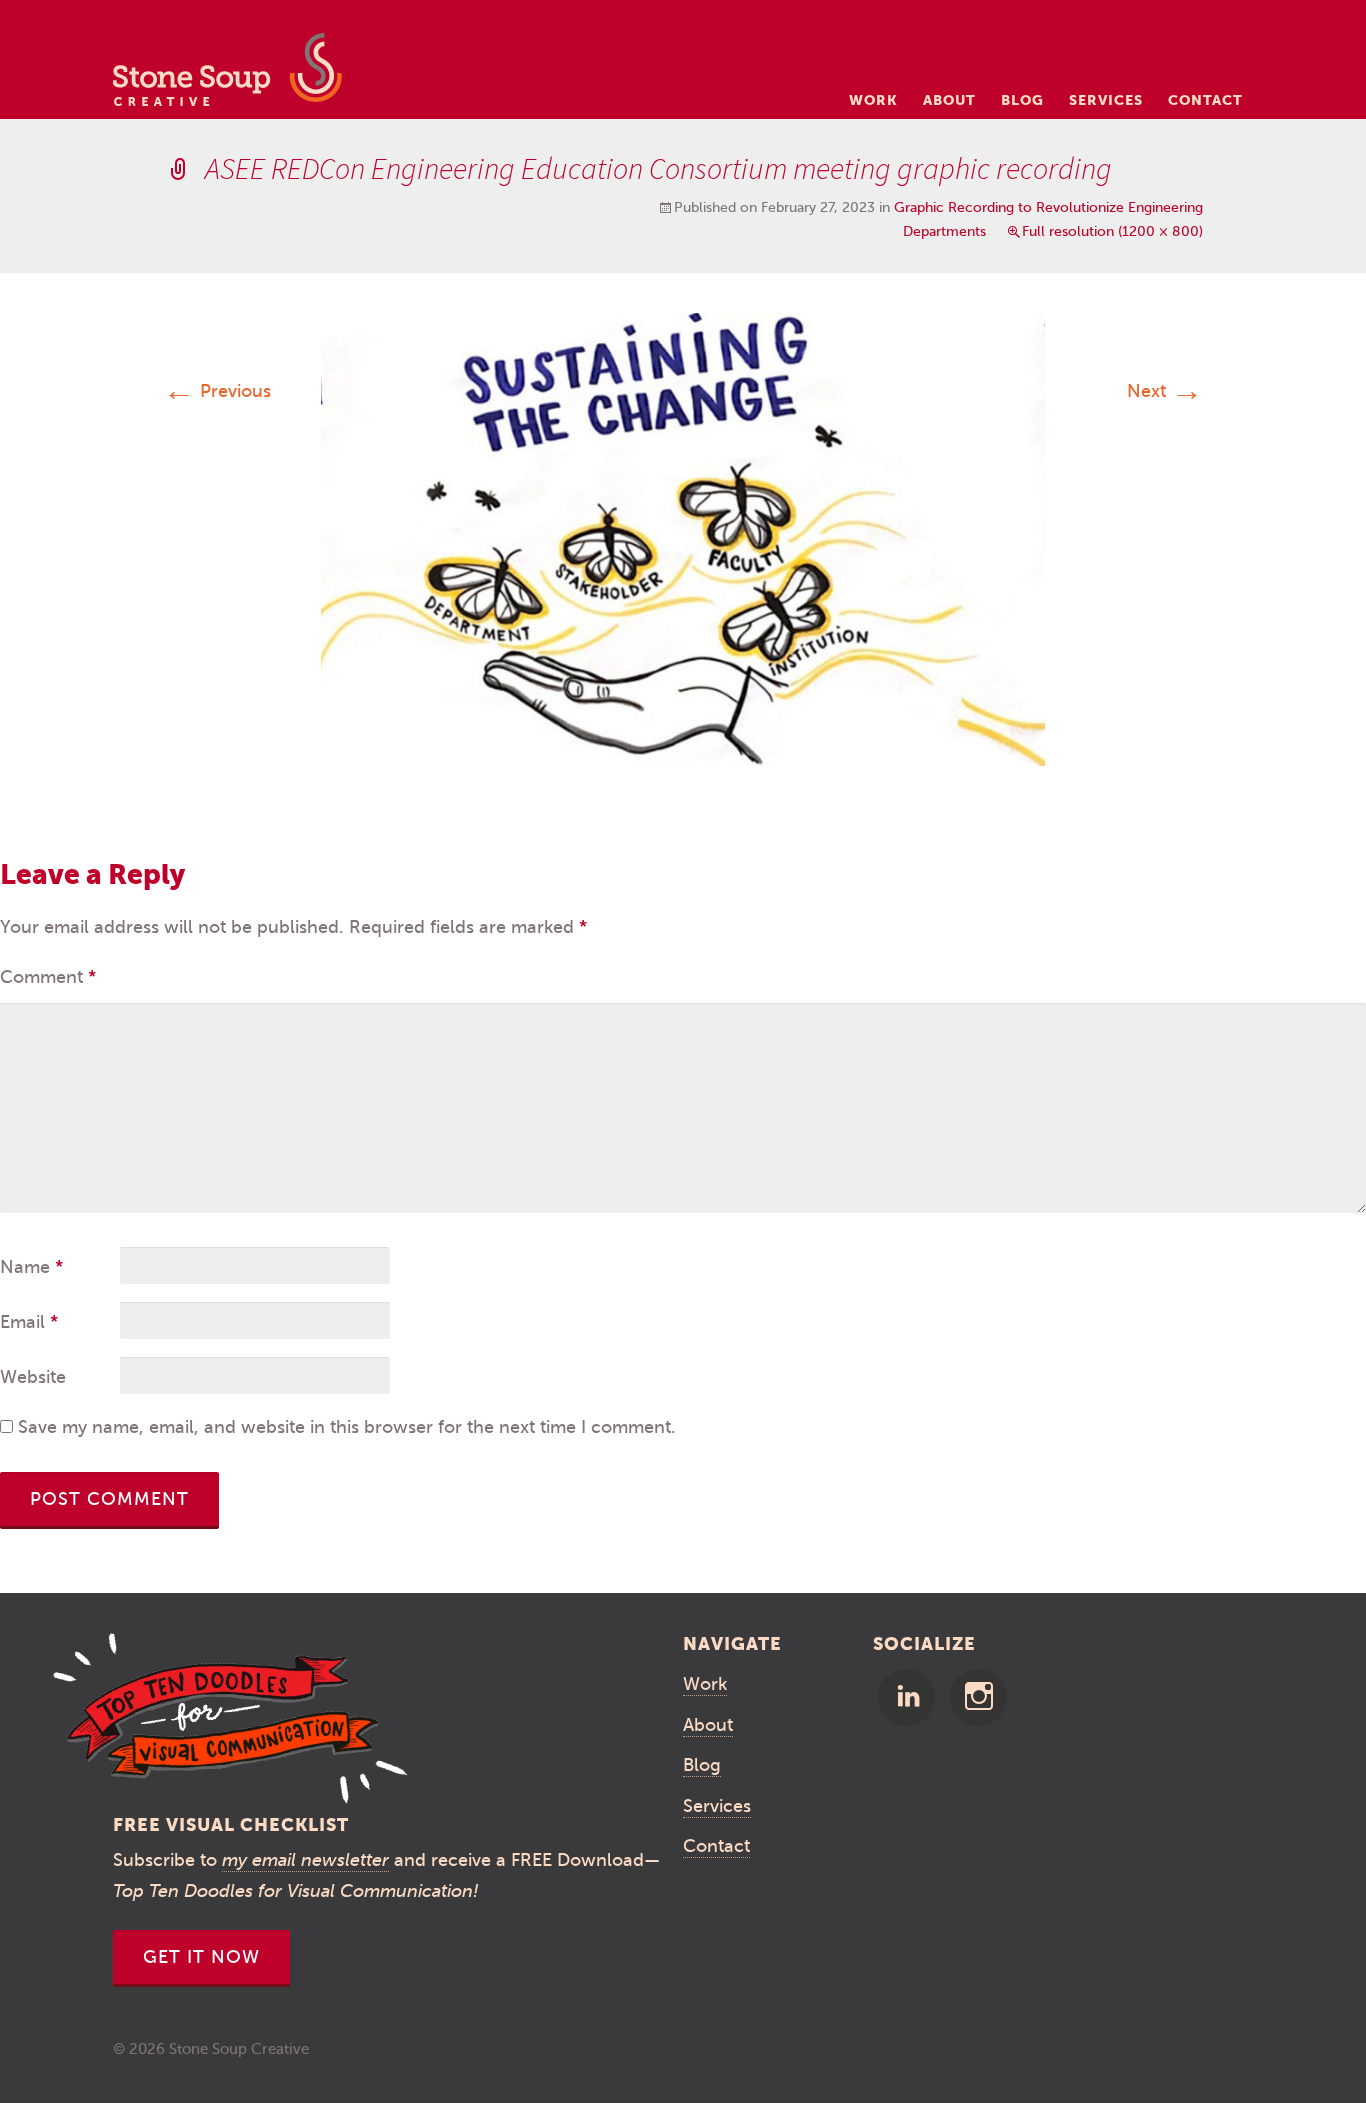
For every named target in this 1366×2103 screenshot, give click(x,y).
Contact (1205, 100)
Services (1106, 100)
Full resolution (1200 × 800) (1112, 231)
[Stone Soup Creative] (227, 75)
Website (33, 1377)
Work (873, 100)
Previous (217, 391)
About (949, 100)
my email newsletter (305, 1860)
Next (1165, 391)
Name (31, 1267)
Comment (48, 977)
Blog (1022, 100)
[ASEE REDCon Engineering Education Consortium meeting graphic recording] (683, 538)
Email (29, 1322)
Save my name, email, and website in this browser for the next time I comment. (347, 1427)
